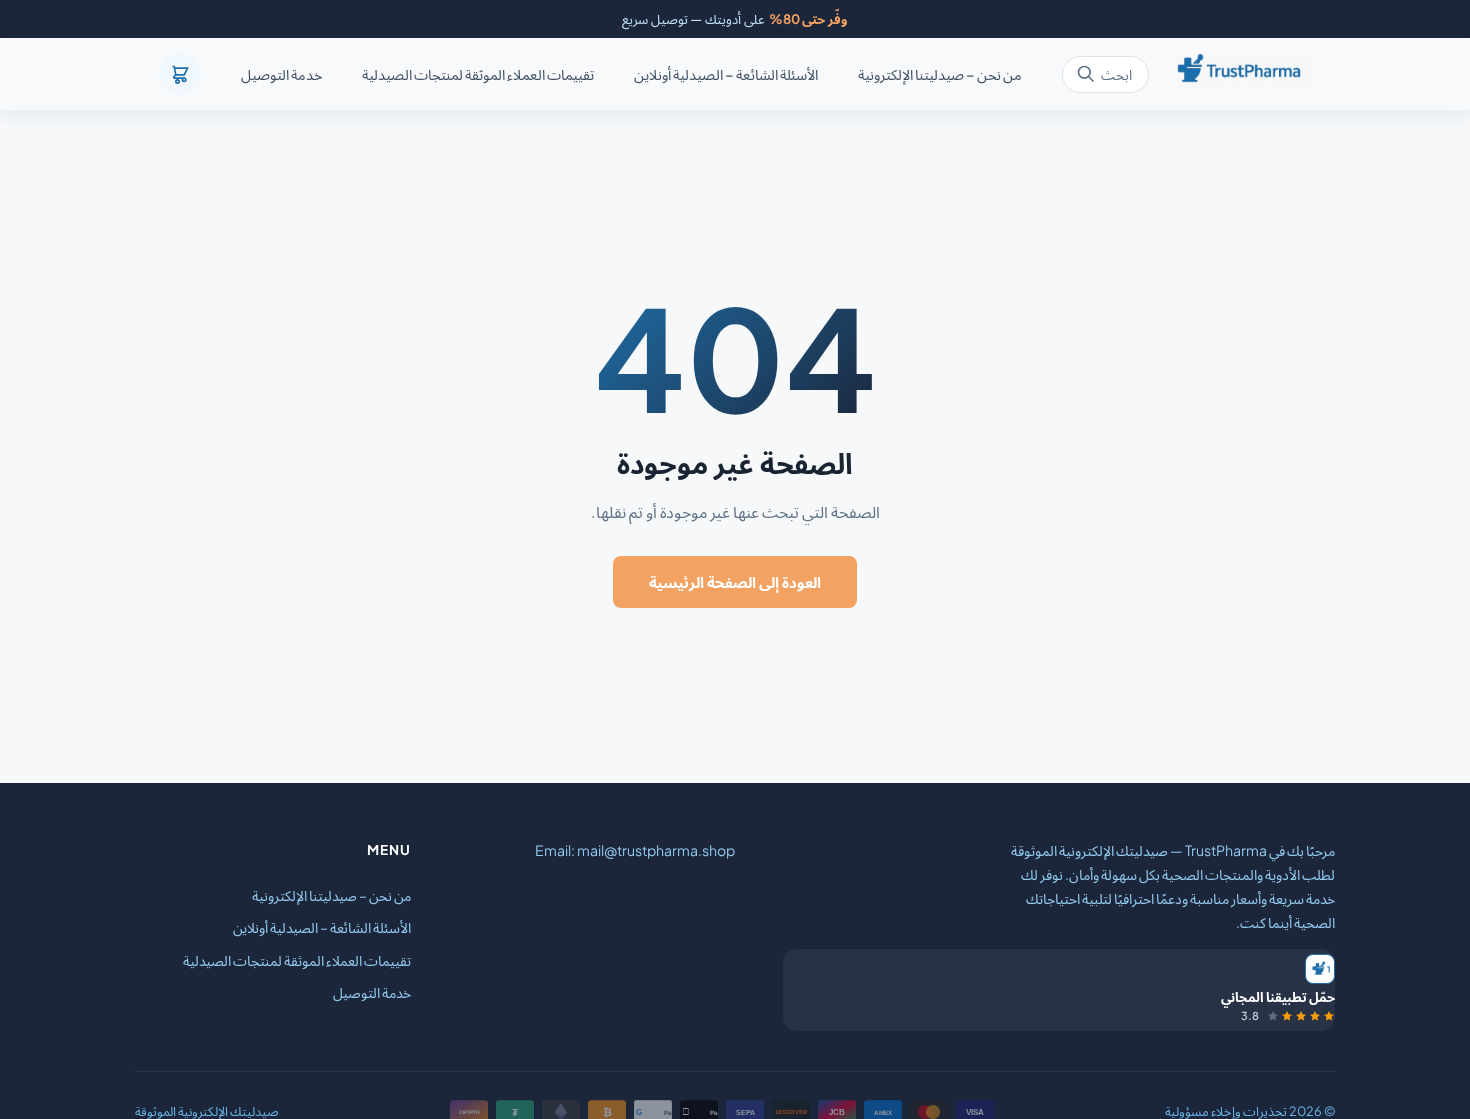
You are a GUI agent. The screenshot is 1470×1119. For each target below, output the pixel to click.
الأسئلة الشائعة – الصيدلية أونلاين (726, 75)
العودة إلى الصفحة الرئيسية (735, 581)
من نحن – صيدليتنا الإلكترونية (940, 75)
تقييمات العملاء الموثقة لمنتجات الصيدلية (478, 75)
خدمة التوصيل (281, 75)
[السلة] (180, 74)
